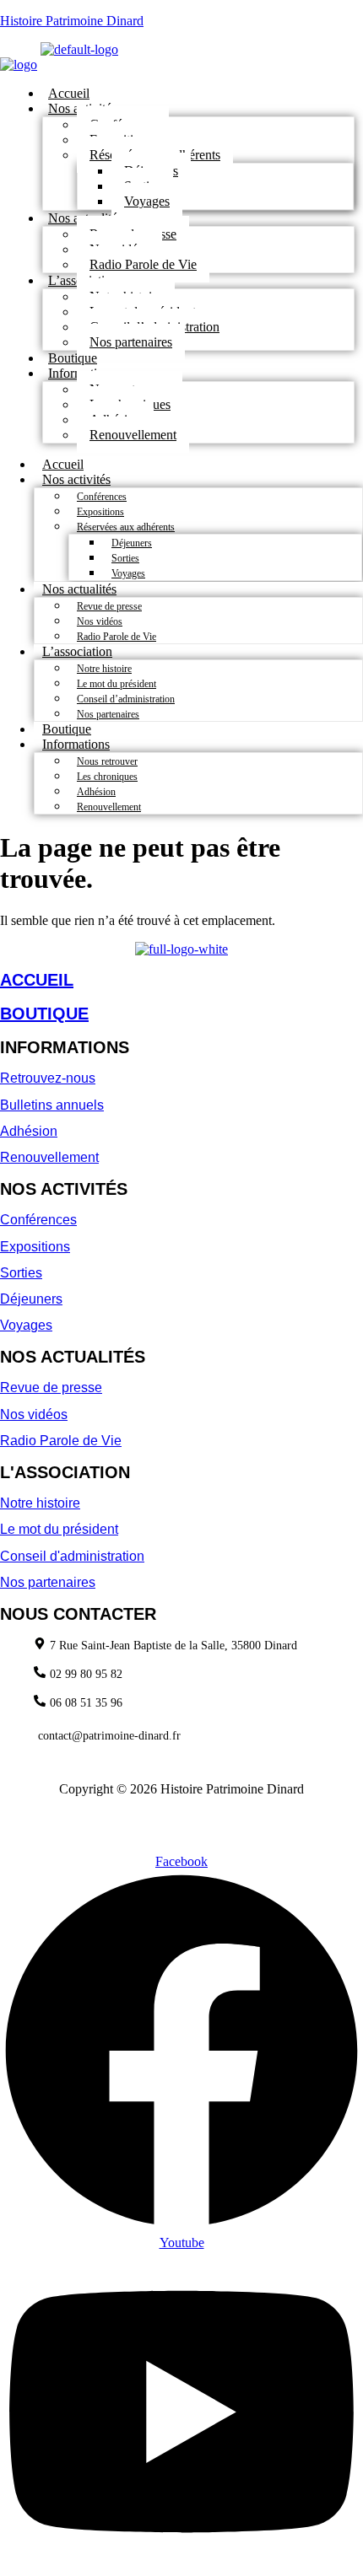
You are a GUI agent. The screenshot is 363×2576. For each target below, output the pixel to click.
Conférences (102, 497)
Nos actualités (79, 589)
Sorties (125, 558)
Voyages (147, 201)
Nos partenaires (131, 342)
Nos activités (76, 479)
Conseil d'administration (72, 1556)
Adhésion (96, 792)
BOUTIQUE (44, 1014)
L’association (77, 651)
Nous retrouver (107, 761)
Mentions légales (225, 1818)
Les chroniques (107, 777)
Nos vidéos (100, 621)
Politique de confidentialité (99, 1818)
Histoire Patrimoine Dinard (72, 21)
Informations (76, 744)
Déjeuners (132, 543)
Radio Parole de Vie (143, 264)
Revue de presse (109, 606)
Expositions (100, 512)
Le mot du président (116, 684)
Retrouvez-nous (48, 1078)
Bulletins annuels (52, 1105)
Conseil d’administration (126, 699)
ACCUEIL (37, 980)
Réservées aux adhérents (126, 527)
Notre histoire (104, 669)
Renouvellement (133, 435)
